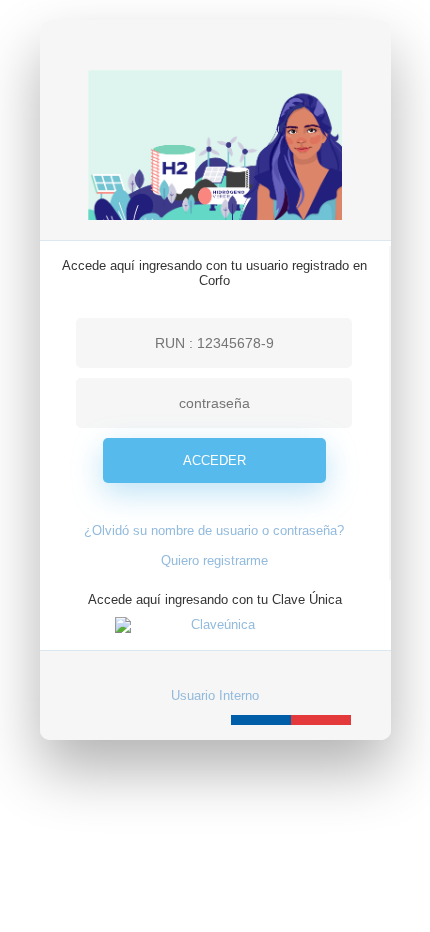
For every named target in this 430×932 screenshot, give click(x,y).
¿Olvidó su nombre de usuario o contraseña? (214, 530)
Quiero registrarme (214, 560)
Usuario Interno (215, 695)
